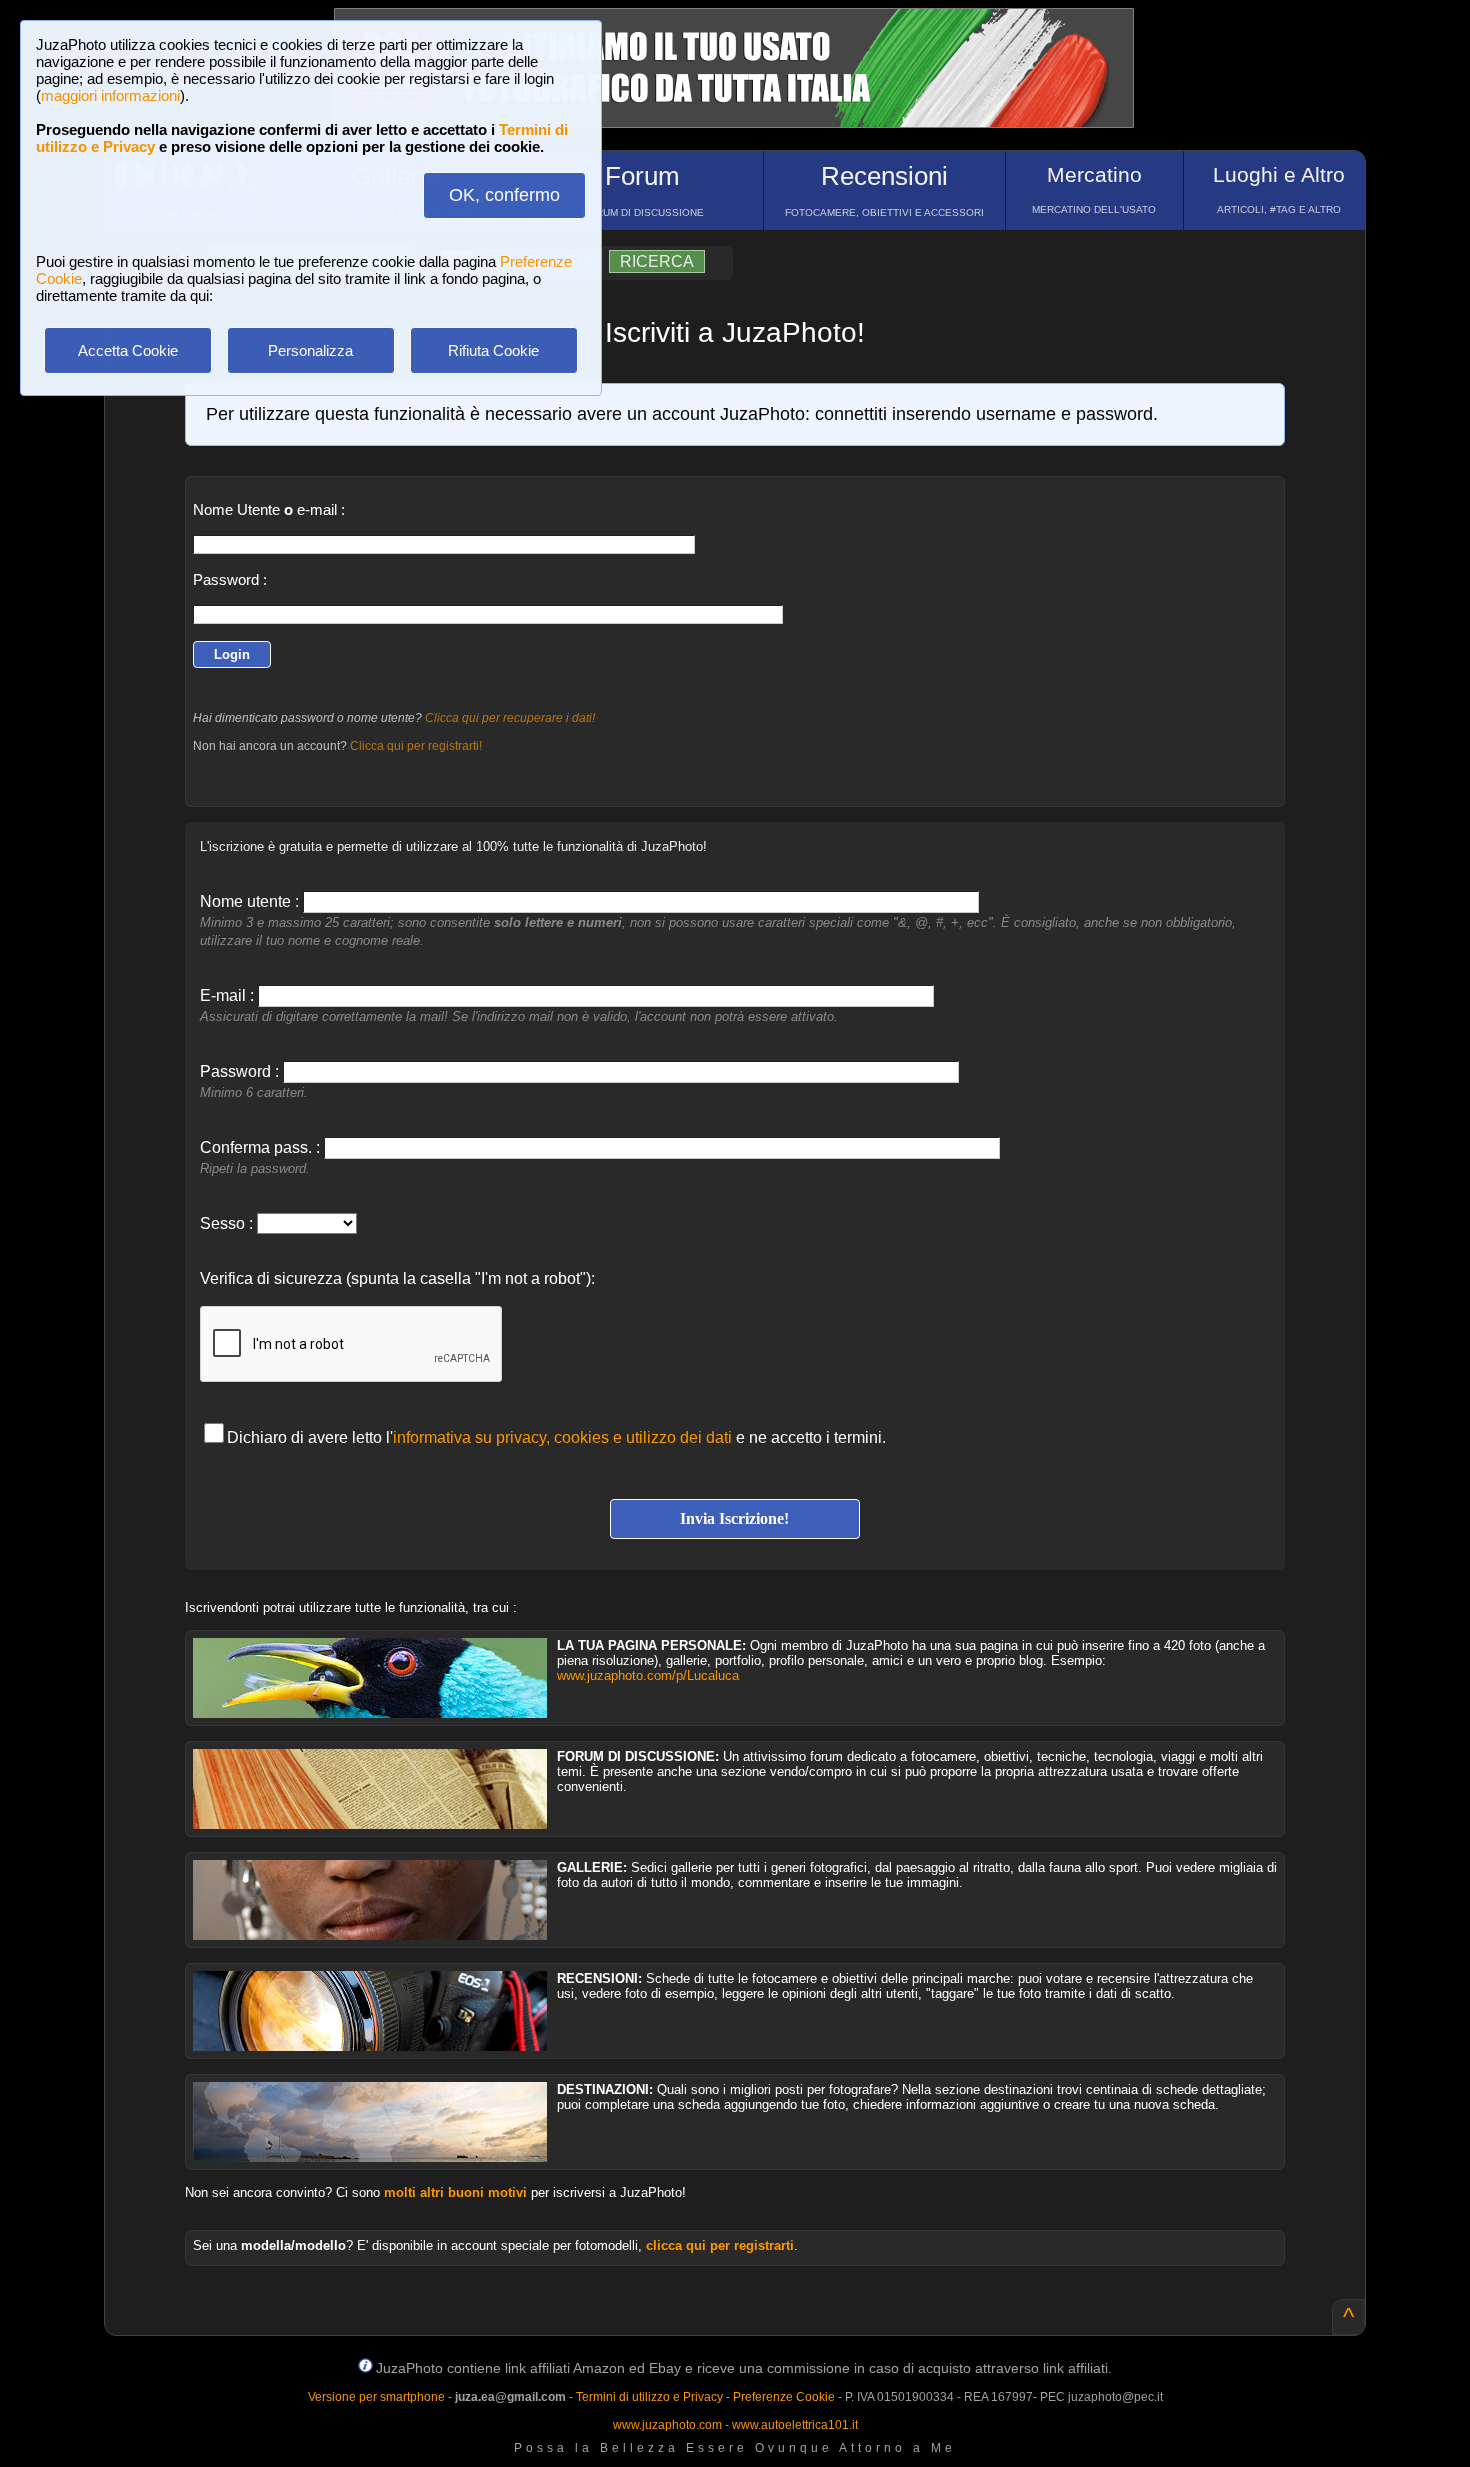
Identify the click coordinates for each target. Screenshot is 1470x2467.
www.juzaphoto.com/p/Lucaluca (648, 1675)
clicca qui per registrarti (720, 2245)
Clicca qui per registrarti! (416, 746)
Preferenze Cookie (784, 2397)
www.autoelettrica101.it (795, 2425)
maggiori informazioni (110, 95)
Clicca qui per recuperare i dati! (510, 718)
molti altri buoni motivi (455, 2192)
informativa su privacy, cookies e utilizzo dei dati (562, 1437)
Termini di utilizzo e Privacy (649, 2397)
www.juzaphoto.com (667, 2425)
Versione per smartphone (376, 2397)
